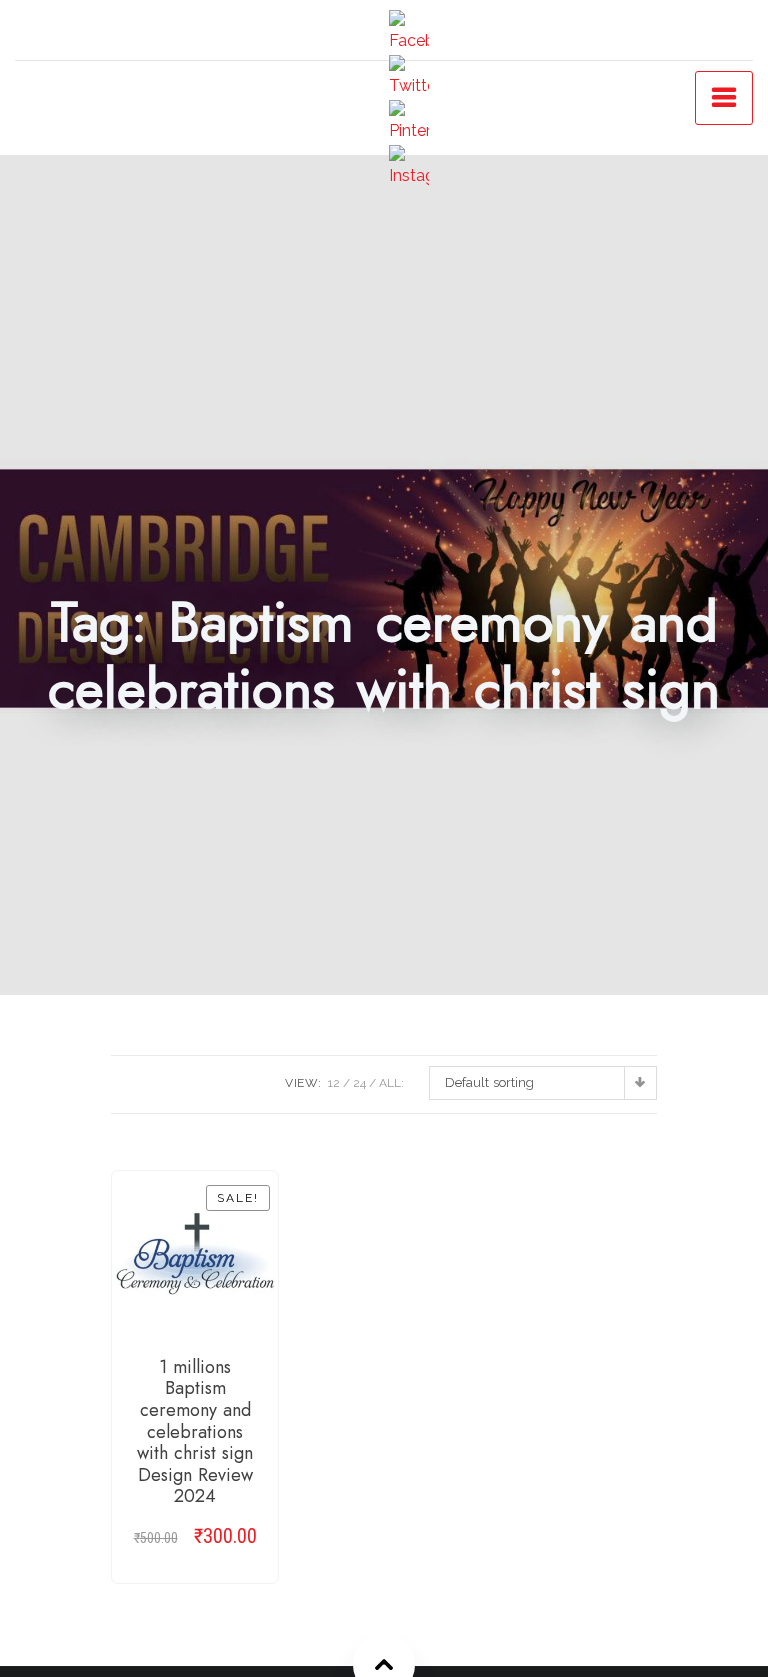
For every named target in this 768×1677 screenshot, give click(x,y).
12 (334, 1083)
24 (359, 1083)
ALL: (391, 1083)
